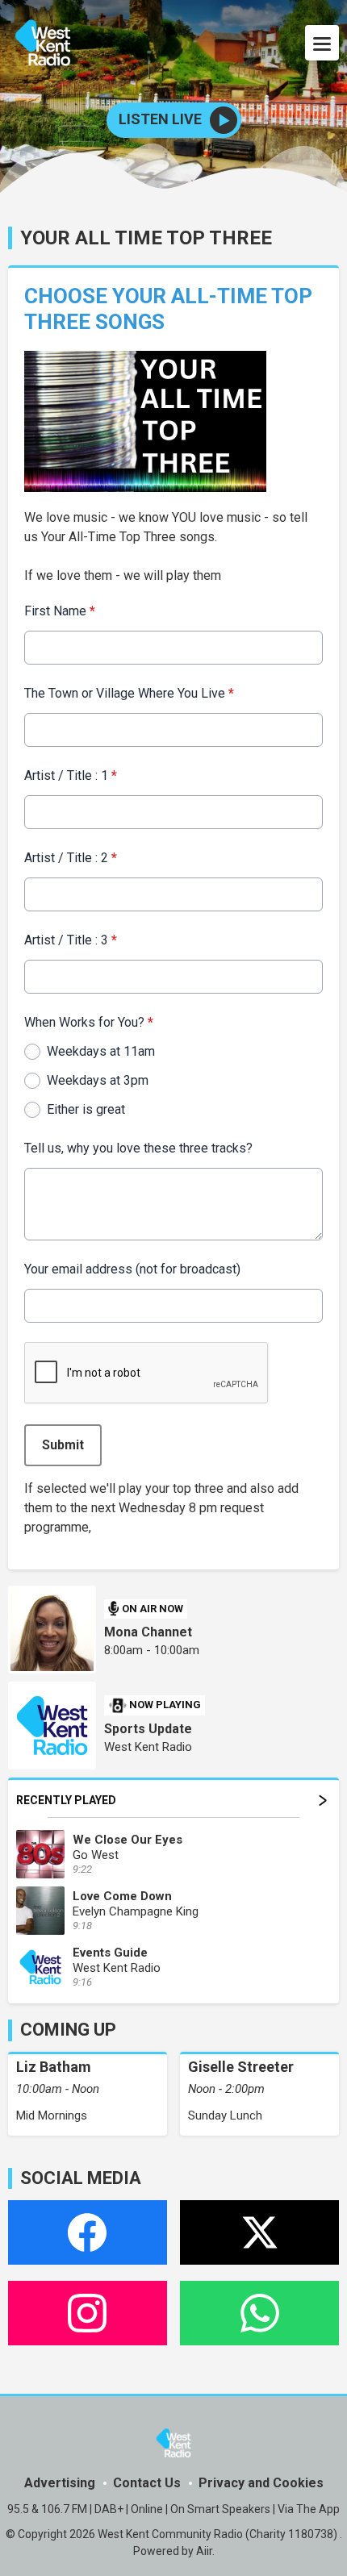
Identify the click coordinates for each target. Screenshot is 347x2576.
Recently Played (66, 1800)
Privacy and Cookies (261, 2483)
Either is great (86, 1109)
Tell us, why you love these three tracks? (138, 1148)
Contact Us (147, 2483)
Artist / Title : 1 (71, 775)
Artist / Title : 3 (71, 940)
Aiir (204, 2551)
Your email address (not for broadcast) (132, 1269)
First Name (60, 611)
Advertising (60, 2483)
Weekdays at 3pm (98, 1080)
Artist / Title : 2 (71, 858)
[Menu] (322, 43)
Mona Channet (148, 1632)
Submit (63, 1445)
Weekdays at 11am (101, 1051)
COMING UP (68, 2030)
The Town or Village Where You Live (129, 693)
